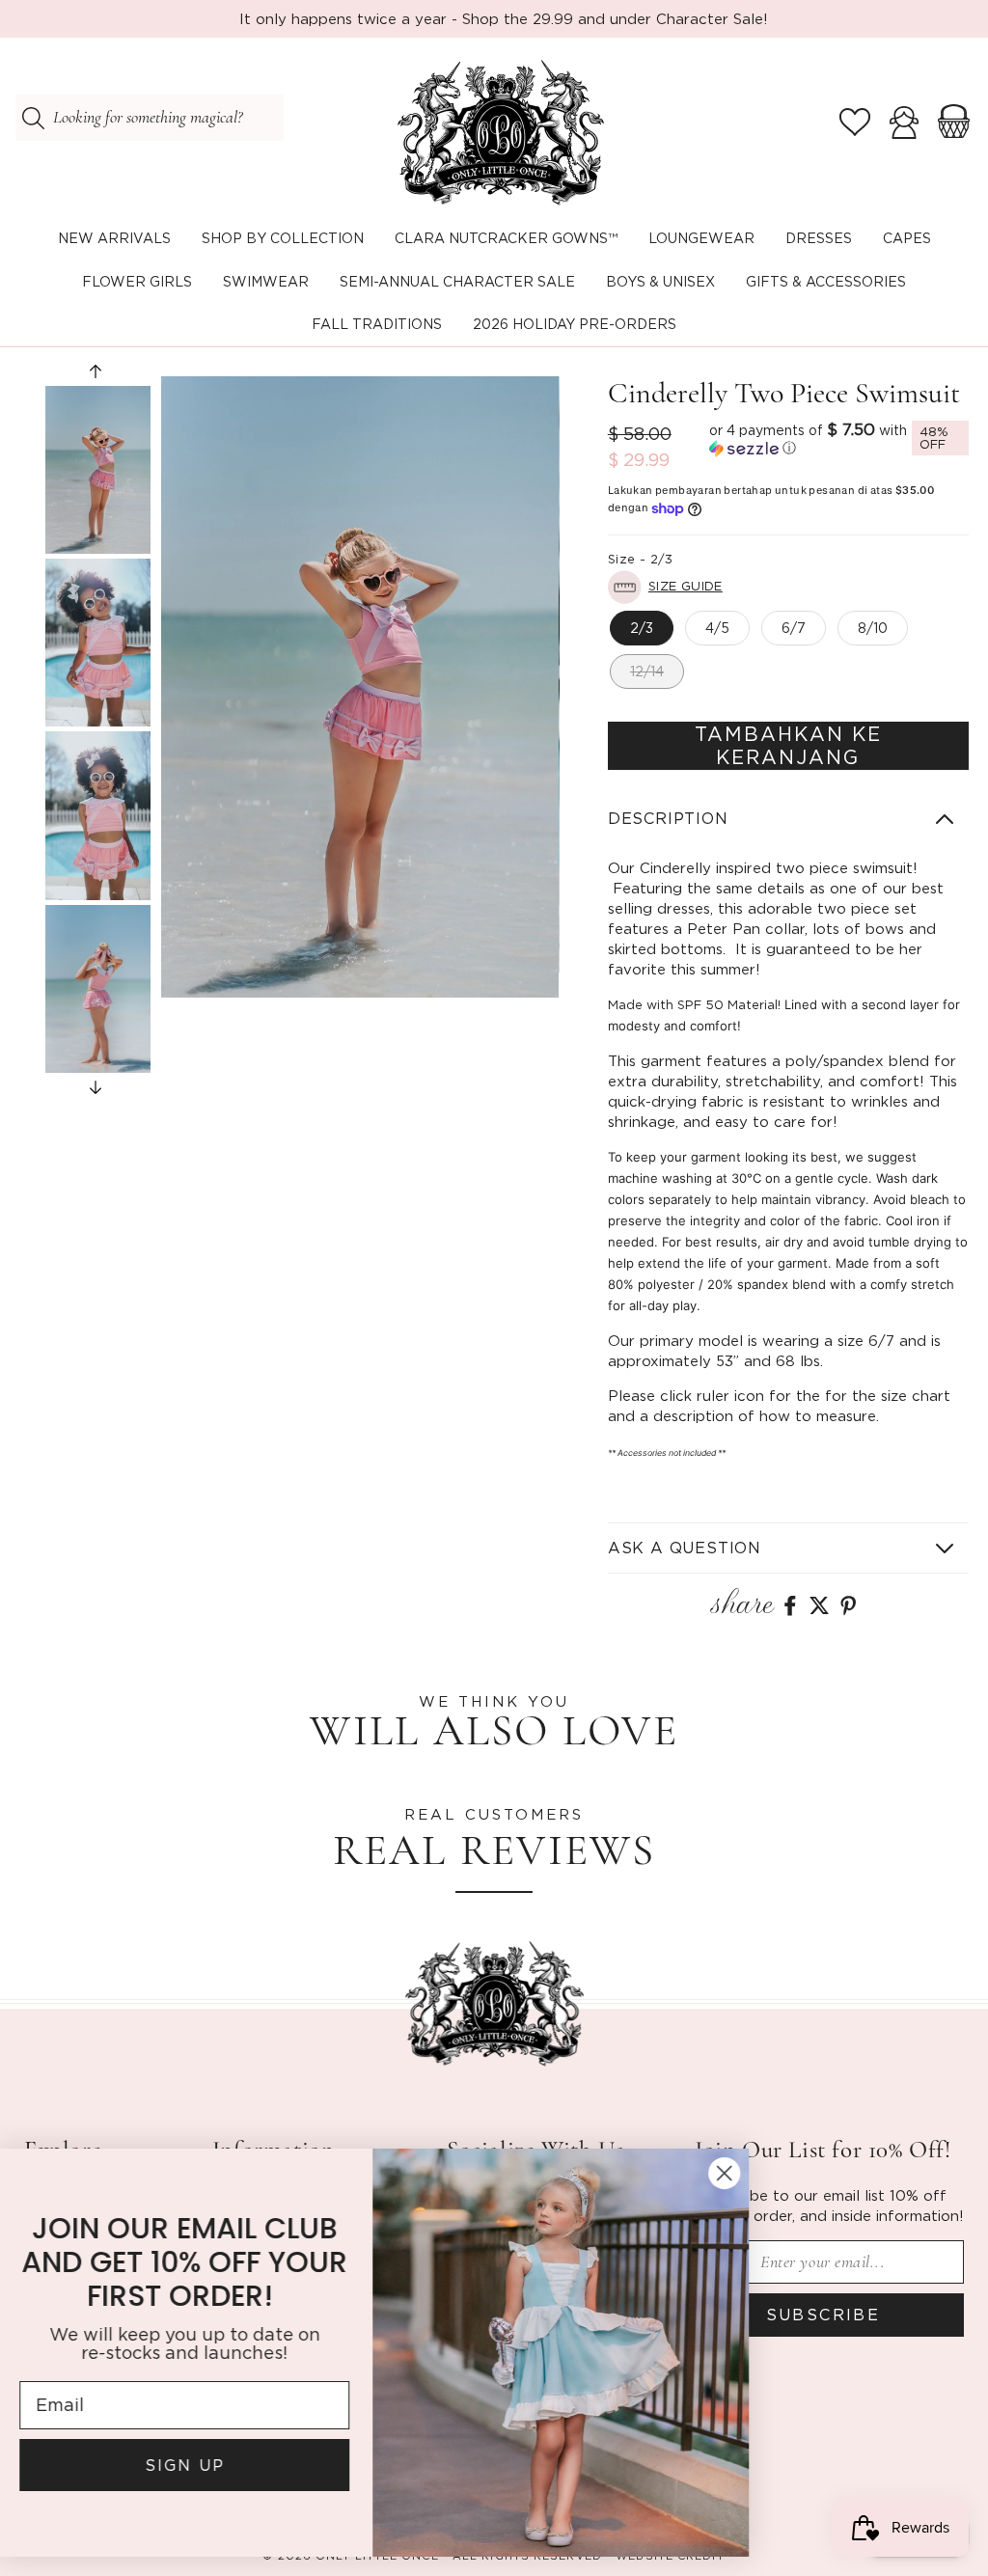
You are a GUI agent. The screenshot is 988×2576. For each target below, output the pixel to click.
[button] (283, 239)
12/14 (647, 671)
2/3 (642, 628)
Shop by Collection (283, 238)
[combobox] (150, 118)
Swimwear (266, 281)
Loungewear (701, 238)
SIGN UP (208, 2465)
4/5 (717, 628)
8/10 (873, 628)
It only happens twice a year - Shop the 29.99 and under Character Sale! (504, 18)
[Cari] (33, 118)
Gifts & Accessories (826, 281)
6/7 (794, 628)
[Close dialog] (747, 2173)
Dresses (819, 238)
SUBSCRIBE (823, 2315)
